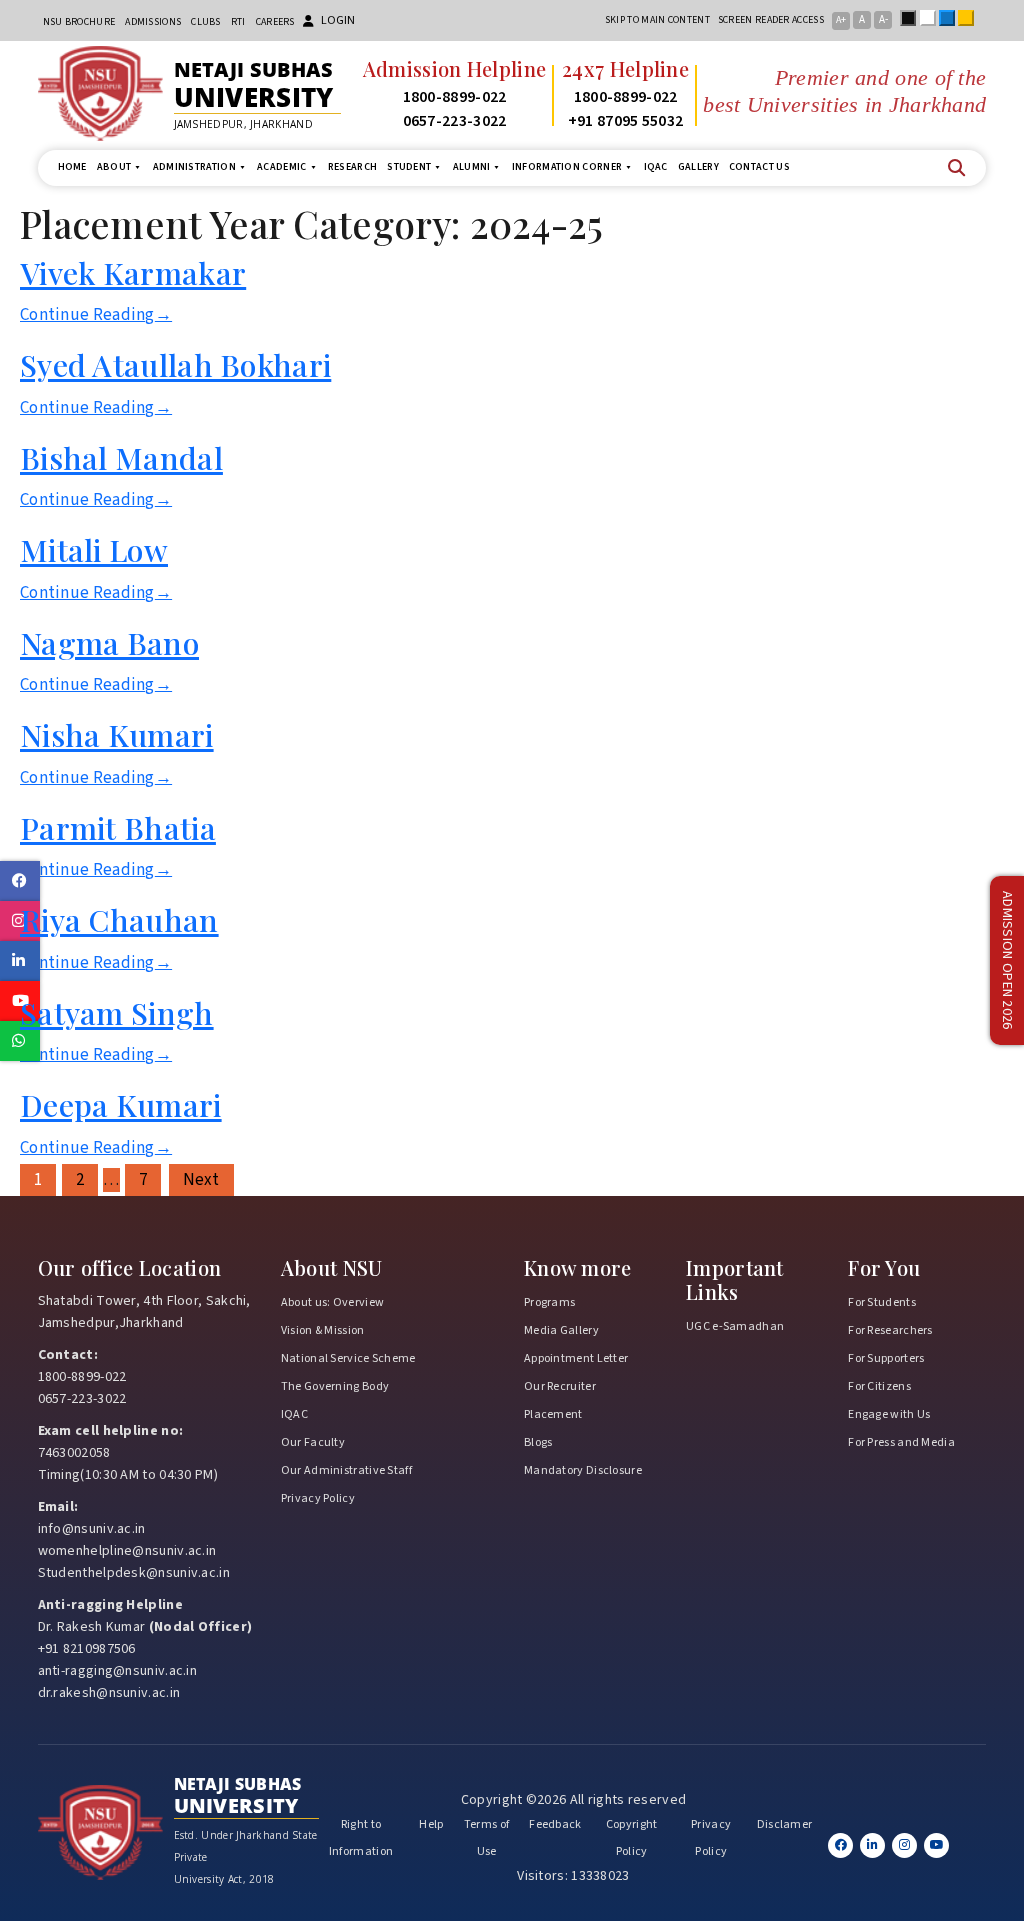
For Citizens (879, 1386)
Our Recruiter (560, 1386)
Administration (194, 167)
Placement (553, 1414)
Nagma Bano (109, 642)
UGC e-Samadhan (735, 1326)
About (114, 167)
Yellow (970, 18)
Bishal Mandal (121, 457)
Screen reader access (771, 20)
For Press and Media (901, 1442)
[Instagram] (904, 1845)
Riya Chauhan (119, 919)
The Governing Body (335, 1386)
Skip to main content (657, 20)
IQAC (656, 167)
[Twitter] (872, 1845)
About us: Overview (332, 1302)
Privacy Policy (318, 1498)
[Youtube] (936, 1845)
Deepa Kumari (121, 1104)
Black (912, 18)
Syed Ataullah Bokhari (175, 364)
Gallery (698, 167)
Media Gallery (561, 1330)
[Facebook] (840, 1845)
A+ (841, 20)
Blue (951, 18)
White (932, 18)
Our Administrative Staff (346, 1470)
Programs (549, 1302)
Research (352, 167)
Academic (281, 167)
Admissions (153, 22)
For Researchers (890, 1330)
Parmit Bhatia (118, 827)
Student (409, 167)
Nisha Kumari (117, 734)
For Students (882, 1302)
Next (201, 1180)
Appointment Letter (576, 1358)
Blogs (538, 1442)
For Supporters (886, 1358)
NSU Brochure (79, 22)
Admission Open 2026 (1007, 960)
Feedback (555, 1824)
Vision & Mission (323, 1330)
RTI (238, 22)
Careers (275, 22)
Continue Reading (96, 315)
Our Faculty (313, 1442)
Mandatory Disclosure (583, 1470)
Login (338, 20)
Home (72, 167)
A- (883, 19)
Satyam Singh (117, 1012)
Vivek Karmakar (133, 272)
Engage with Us (889, 1414)
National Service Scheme (348, 1358)
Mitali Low (94, 549)
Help (431, 1824)
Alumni (472, 167)
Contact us (759, 167)
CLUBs (206, 22)
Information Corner (567, 167)
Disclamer (785, 1824)
